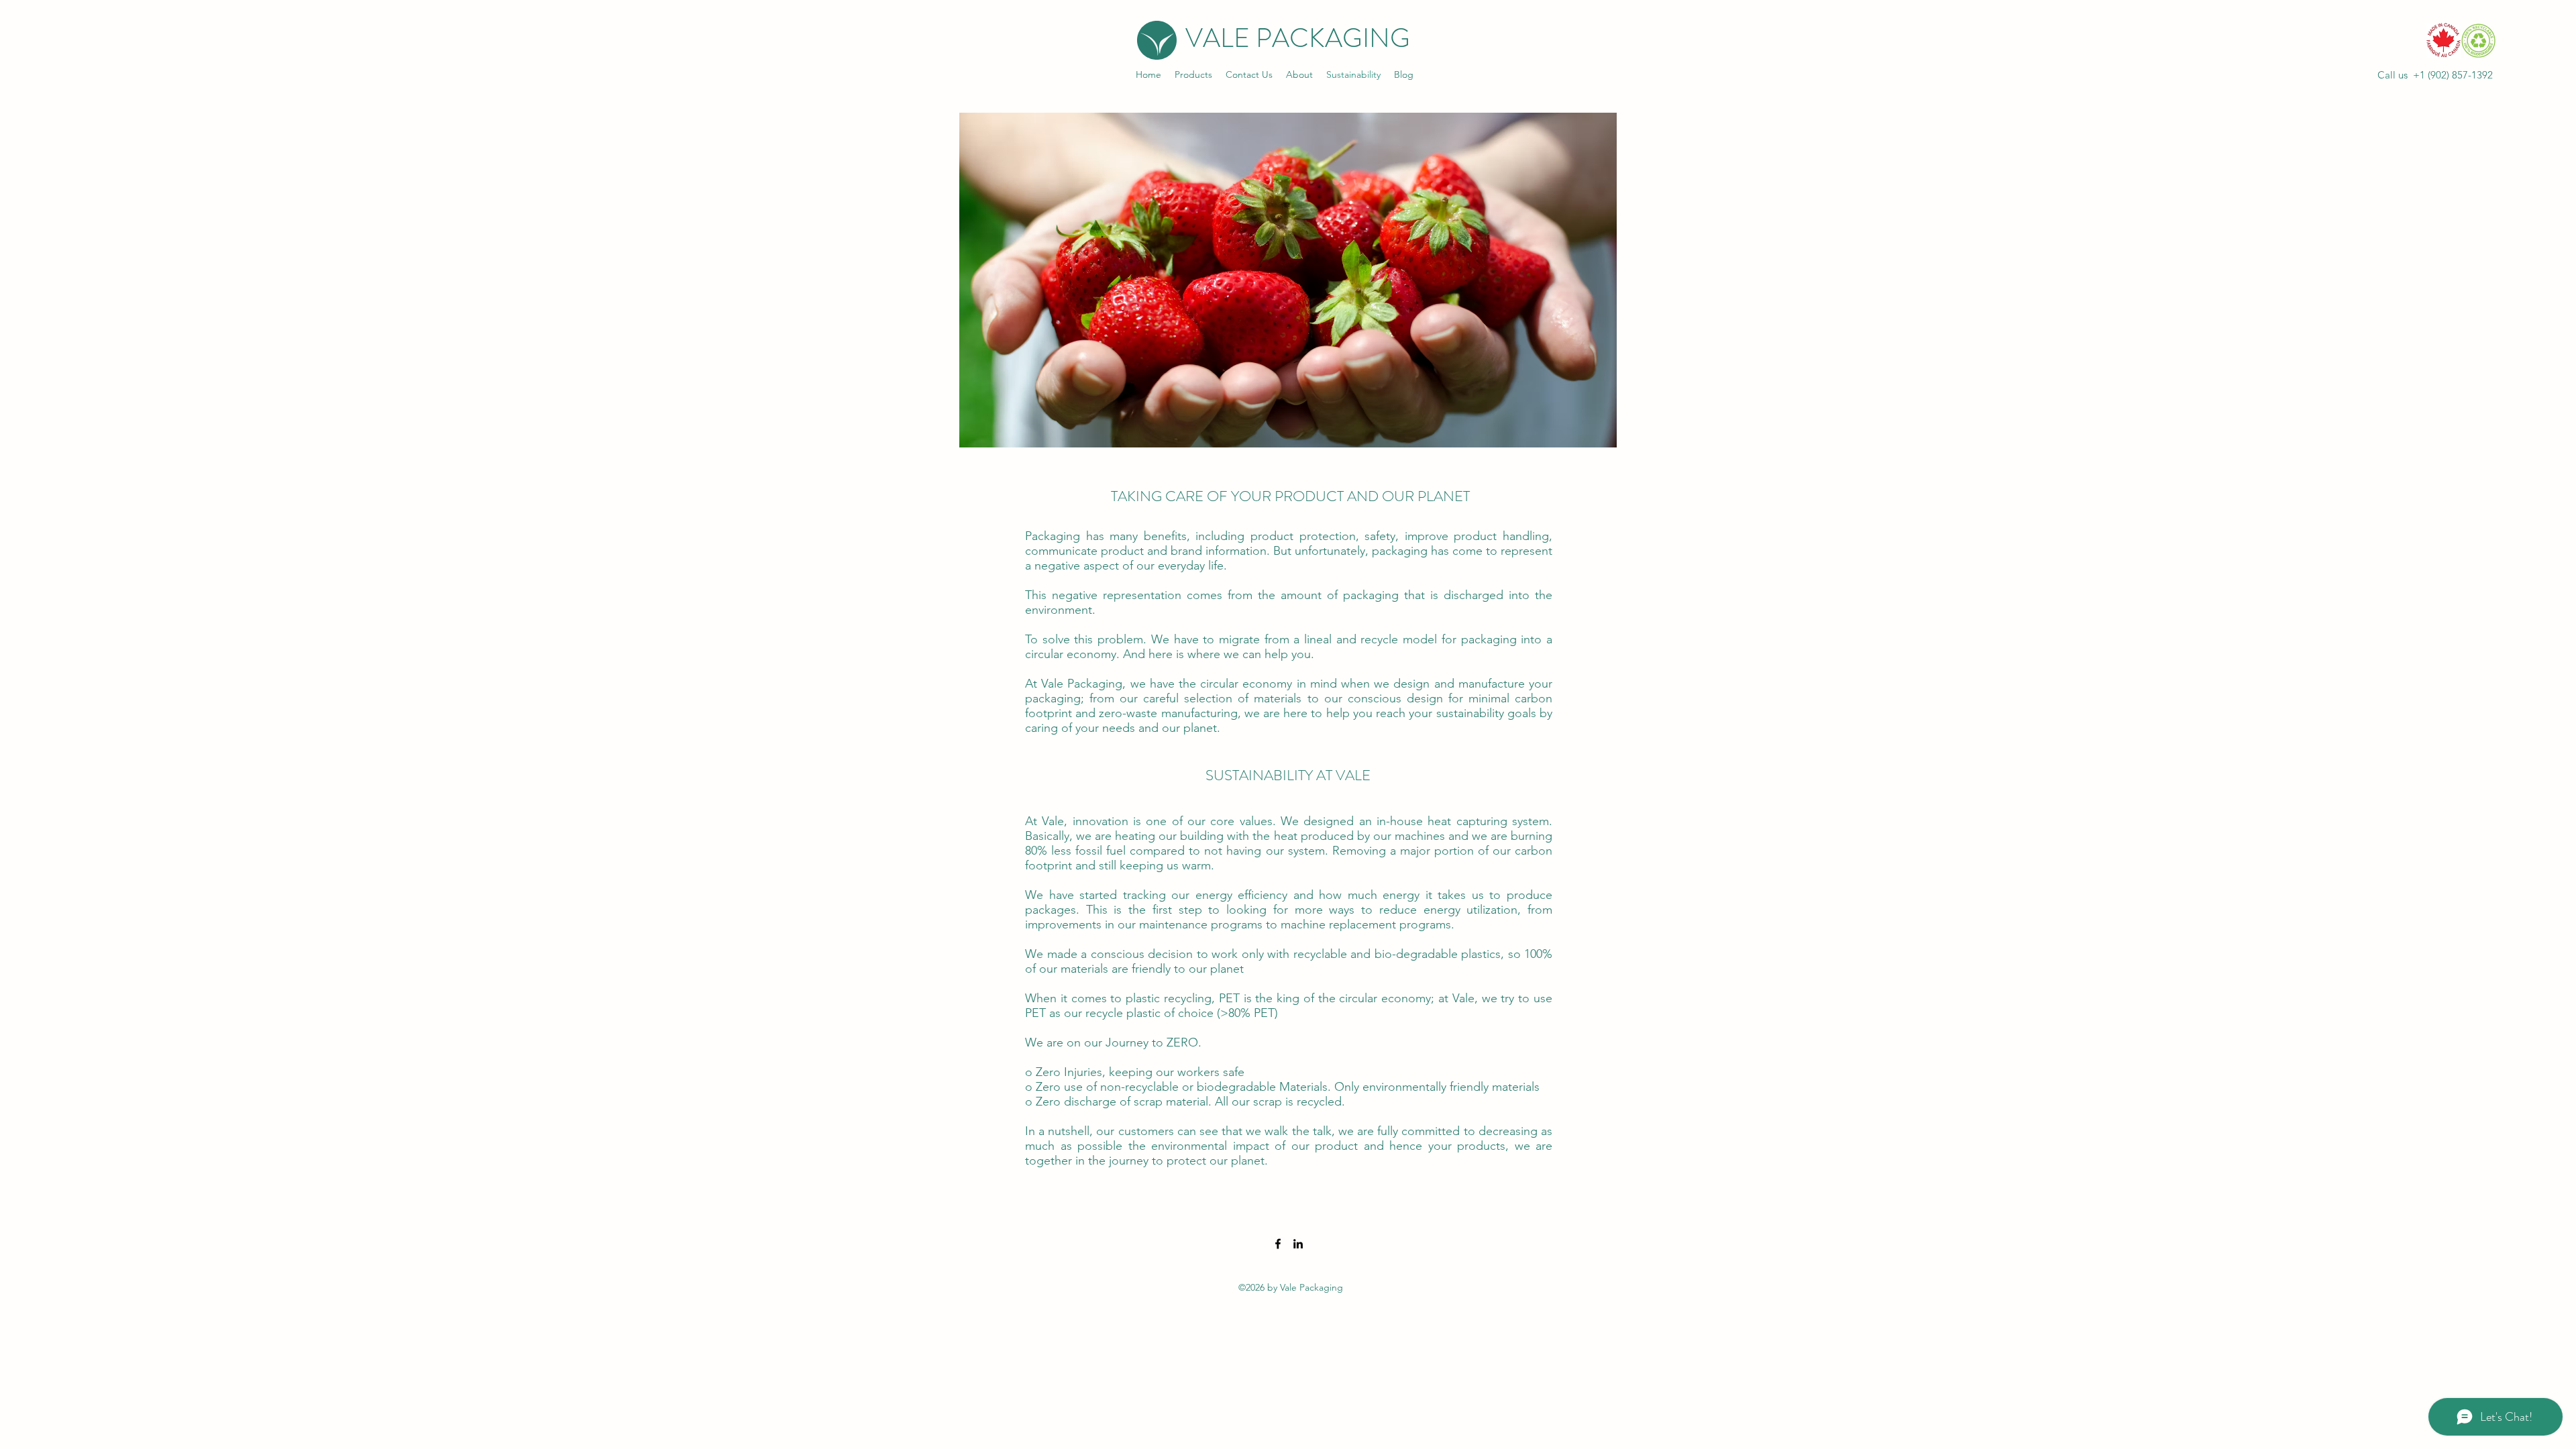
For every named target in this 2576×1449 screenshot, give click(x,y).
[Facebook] (1278, 1244)
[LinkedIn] (1298, 1244)
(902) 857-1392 (2460, 75)
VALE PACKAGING (1298, 38)
